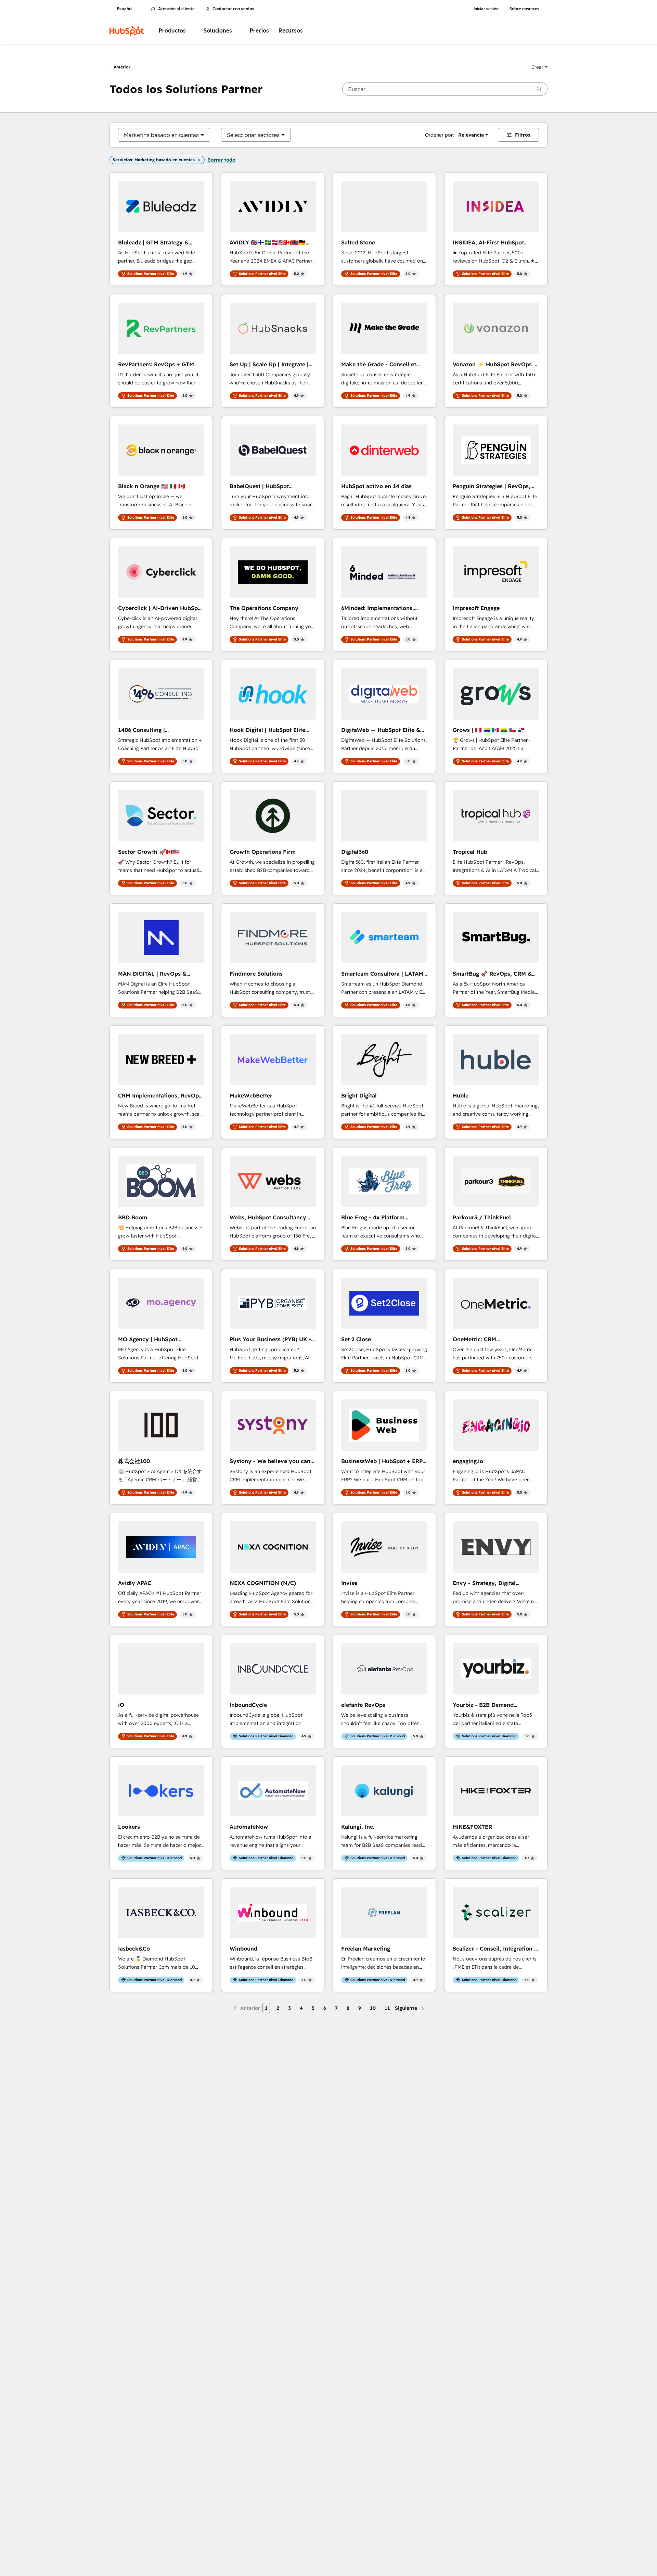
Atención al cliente (176, 9)
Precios (259, 31)
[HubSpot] (127, 31)
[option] (161, 135)
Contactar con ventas (233, 9)
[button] (539, 67)
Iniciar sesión (486, 9)
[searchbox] (445, 89)
